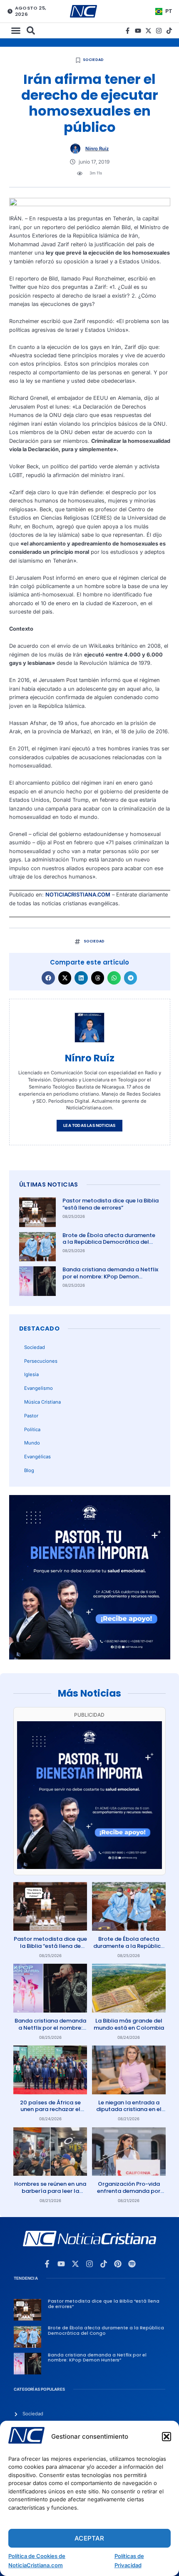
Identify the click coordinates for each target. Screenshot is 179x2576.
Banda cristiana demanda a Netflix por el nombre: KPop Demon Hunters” (110, 1277)
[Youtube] (138, 31)
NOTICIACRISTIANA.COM (78, 895)
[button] (167, 2437)
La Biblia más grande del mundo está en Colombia (129, 2024)
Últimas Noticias (49, 1184)
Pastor (31, 1416)
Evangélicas (37, 1457)
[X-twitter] (148, 31)
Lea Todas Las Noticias (89, 1125)
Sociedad (93, 60)
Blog (29, 1470)
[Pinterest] (118, 2264)
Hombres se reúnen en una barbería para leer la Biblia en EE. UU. (50, 2191)
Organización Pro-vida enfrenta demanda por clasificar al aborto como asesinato (129, 2195)
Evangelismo (39, 1388)
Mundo (32, 1443)
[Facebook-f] (128, 31)
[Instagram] (159, 31)
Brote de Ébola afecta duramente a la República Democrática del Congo (109, 1242)
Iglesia (31, 1374)
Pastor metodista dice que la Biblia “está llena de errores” (111, 1204)
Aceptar (89, 2538)
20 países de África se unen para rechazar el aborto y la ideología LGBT (50, 2113)
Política (32, 1429)
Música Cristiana (42, 1402)
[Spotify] (132, 2264)
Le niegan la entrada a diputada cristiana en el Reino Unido (129, 2110)
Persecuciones (41, 1361)
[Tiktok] (169, 31)
